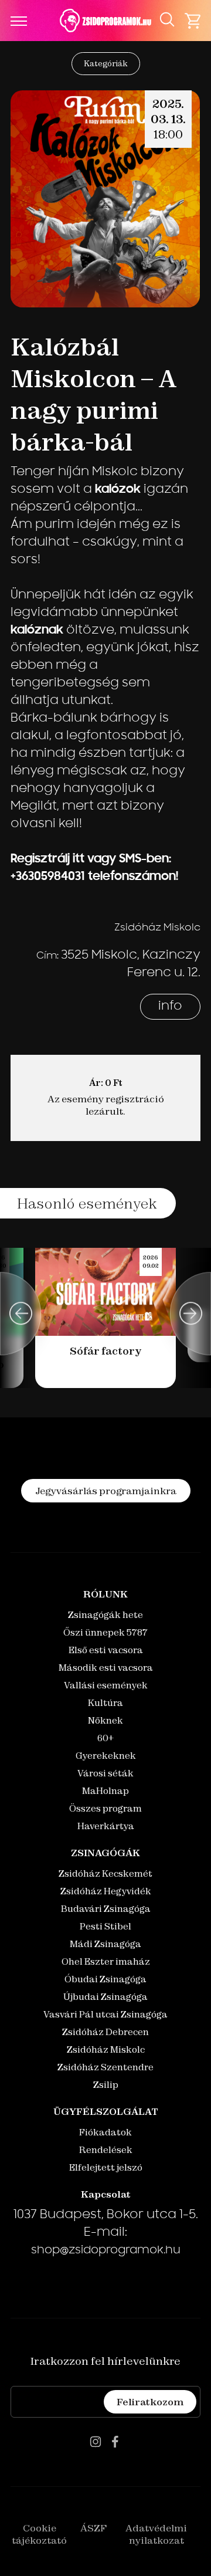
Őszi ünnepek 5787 (105, 1632)
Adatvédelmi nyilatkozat (156, 2534)
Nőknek (105, 1720)
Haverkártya (106, 1826)
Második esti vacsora (106, 1668)
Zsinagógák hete (105, 1615)
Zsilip (106, 2085)
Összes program (105, 1808)
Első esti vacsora (106, 1650)
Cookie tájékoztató (39, 2534)
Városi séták (105, 1773)
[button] (21, 1314)
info (170, 1007)
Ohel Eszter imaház (106, 1961)
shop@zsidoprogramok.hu (106, 2251)
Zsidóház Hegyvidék (106, 1891)
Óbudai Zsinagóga (105, 1979)
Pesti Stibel (105, 1926)
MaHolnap (105, 1791)
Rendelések (106, 2150)
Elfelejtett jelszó (106, 2167)
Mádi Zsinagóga (105, 1944)
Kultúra (105, 1703)
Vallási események (106, 1685)
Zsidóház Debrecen (105, 2032)
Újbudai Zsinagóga (105, 1997)
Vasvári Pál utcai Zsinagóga (105, 2014)
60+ (105, 1738)
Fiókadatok (105, 2132)
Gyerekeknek (106, 1756)
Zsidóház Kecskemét (105, 1873)
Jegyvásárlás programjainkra (106, 1491)
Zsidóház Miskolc (106, 2049)
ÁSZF (93, 2528)
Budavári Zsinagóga (106, 1909)
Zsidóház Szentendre (105, 2067)
